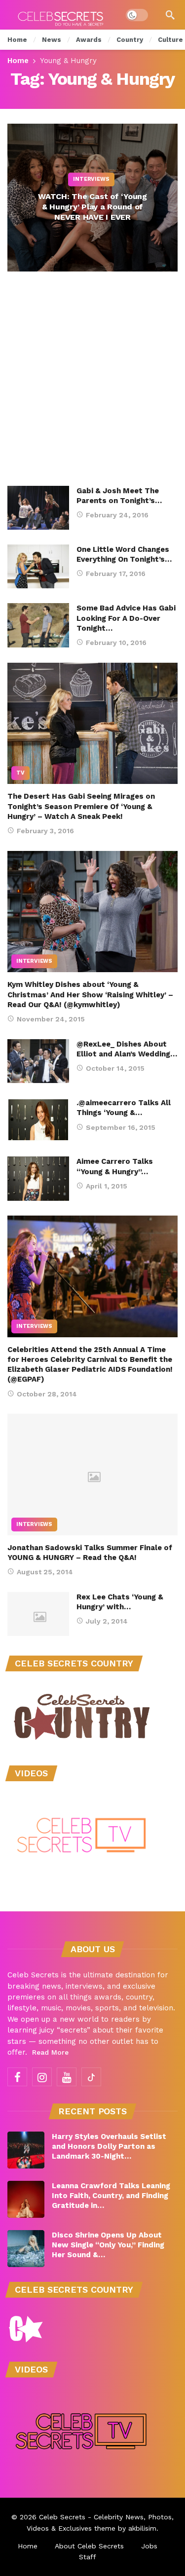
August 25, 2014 (45, 1572)
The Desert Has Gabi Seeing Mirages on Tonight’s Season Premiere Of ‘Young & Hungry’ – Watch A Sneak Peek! (81, 806)
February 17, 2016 (116, 574)
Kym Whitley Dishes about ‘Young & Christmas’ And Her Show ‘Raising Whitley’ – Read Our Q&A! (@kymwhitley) (90, 995)
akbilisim (142, 2528)
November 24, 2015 (51, 1019)
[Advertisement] (92, 389)
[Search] (170, 15)
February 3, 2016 (45, 831)
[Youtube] (67, 2077)
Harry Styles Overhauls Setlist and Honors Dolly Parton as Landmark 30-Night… (109, 2146)
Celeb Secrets (62, 2517)
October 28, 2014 (47, 1394)
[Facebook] (17, 2077)
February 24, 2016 (117, 515)
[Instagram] (42, 2077)
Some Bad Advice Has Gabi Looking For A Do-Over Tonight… (126, 618)
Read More (50, 2052)
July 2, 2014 (107, 1621)
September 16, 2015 (121, 1127)
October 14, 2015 (115, 1068)
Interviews (34, 961)
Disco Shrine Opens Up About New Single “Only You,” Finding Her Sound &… (108, 2245)
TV (20, 773)
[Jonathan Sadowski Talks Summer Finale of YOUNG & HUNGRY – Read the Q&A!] (92, 1474)
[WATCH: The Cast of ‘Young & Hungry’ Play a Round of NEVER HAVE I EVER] (92, 198)
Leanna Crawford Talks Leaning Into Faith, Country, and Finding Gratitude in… (111, 2196)
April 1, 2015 (107, 1186)
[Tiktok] (91, 2077)
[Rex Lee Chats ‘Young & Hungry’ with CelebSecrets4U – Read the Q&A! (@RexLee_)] (38, 1614)
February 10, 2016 (116, 643)
